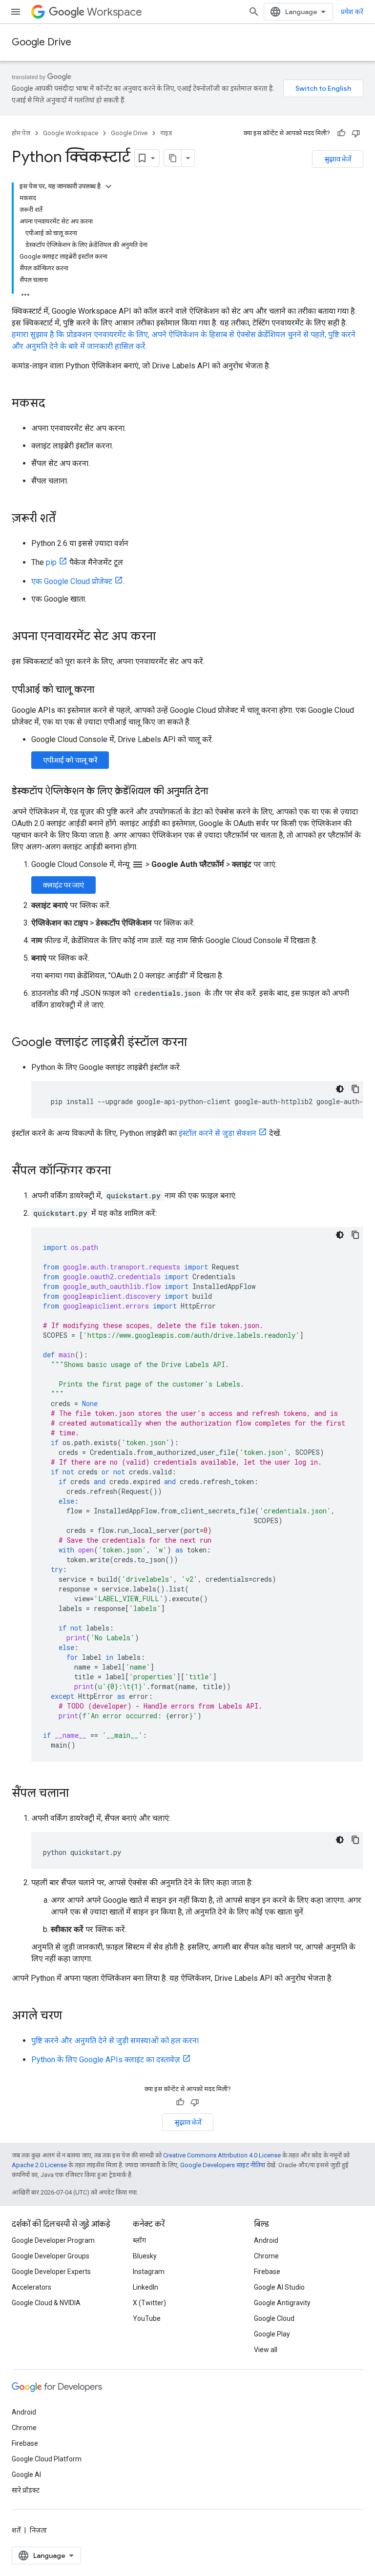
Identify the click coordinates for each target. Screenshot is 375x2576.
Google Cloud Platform (47, 2459)
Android (266, 2240)
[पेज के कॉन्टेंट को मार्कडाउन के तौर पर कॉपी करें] (173, 158)
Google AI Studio (279, 2287)
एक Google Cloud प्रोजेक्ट (72, 581)
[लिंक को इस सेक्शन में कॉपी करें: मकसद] (55, 404)
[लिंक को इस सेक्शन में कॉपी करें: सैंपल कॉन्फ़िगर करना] (121, 1171)
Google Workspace (71, 133)
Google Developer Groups (51, 2256)
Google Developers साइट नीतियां (223, 2165)
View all (266, 2350)
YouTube (147, 2318)
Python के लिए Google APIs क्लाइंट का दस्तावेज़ (106, 2060)
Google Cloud (274, 2318)
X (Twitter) (149, 2303)
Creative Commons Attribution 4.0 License (222, 2155)
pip (51, 562)
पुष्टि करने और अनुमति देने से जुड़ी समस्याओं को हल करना (115, 2041)
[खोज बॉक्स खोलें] (254, 12)
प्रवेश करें (352, 12)
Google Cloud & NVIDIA (46, 2303)
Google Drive (42, 42)
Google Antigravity (282, 2303)
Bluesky (145, 2256)
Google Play (272, 2334)
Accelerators (31, 2287)
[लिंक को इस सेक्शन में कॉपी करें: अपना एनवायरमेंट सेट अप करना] (166, 637)
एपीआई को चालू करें (70, 760)
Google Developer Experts (51, 2272)
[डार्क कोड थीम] (340, 1089)
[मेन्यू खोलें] (16, 12)
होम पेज (21, 133)
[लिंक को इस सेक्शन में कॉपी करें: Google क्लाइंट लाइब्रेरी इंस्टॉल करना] (197, 1043)
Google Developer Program (53, 2240)
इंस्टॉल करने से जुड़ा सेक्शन (218, 1133)
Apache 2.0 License (39, 2165)
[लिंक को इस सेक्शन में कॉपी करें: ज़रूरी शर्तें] (65, 519)
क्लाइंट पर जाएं (63, 885)
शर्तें (16, 2530)
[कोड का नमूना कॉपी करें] (355, 1089)
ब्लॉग (139, 2240)
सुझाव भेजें (338, 159)
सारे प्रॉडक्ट (26, 2490)
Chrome (266, 2256)
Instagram (149, 2272)
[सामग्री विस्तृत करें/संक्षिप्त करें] (108, 186)
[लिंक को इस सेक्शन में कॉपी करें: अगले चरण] (72, 2016)
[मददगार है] (341, 133)
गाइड (166, 133)
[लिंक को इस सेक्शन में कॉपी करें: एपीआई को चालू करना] (104, 690)
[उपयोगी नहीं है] (356, 133)
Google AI (26, 2475)
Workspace (115, 12)
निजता (38, 2530)
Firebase (267, 2272)
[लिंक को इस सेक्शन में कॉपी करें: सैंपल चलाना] (79, 1794)
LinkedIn (146, 2287)
